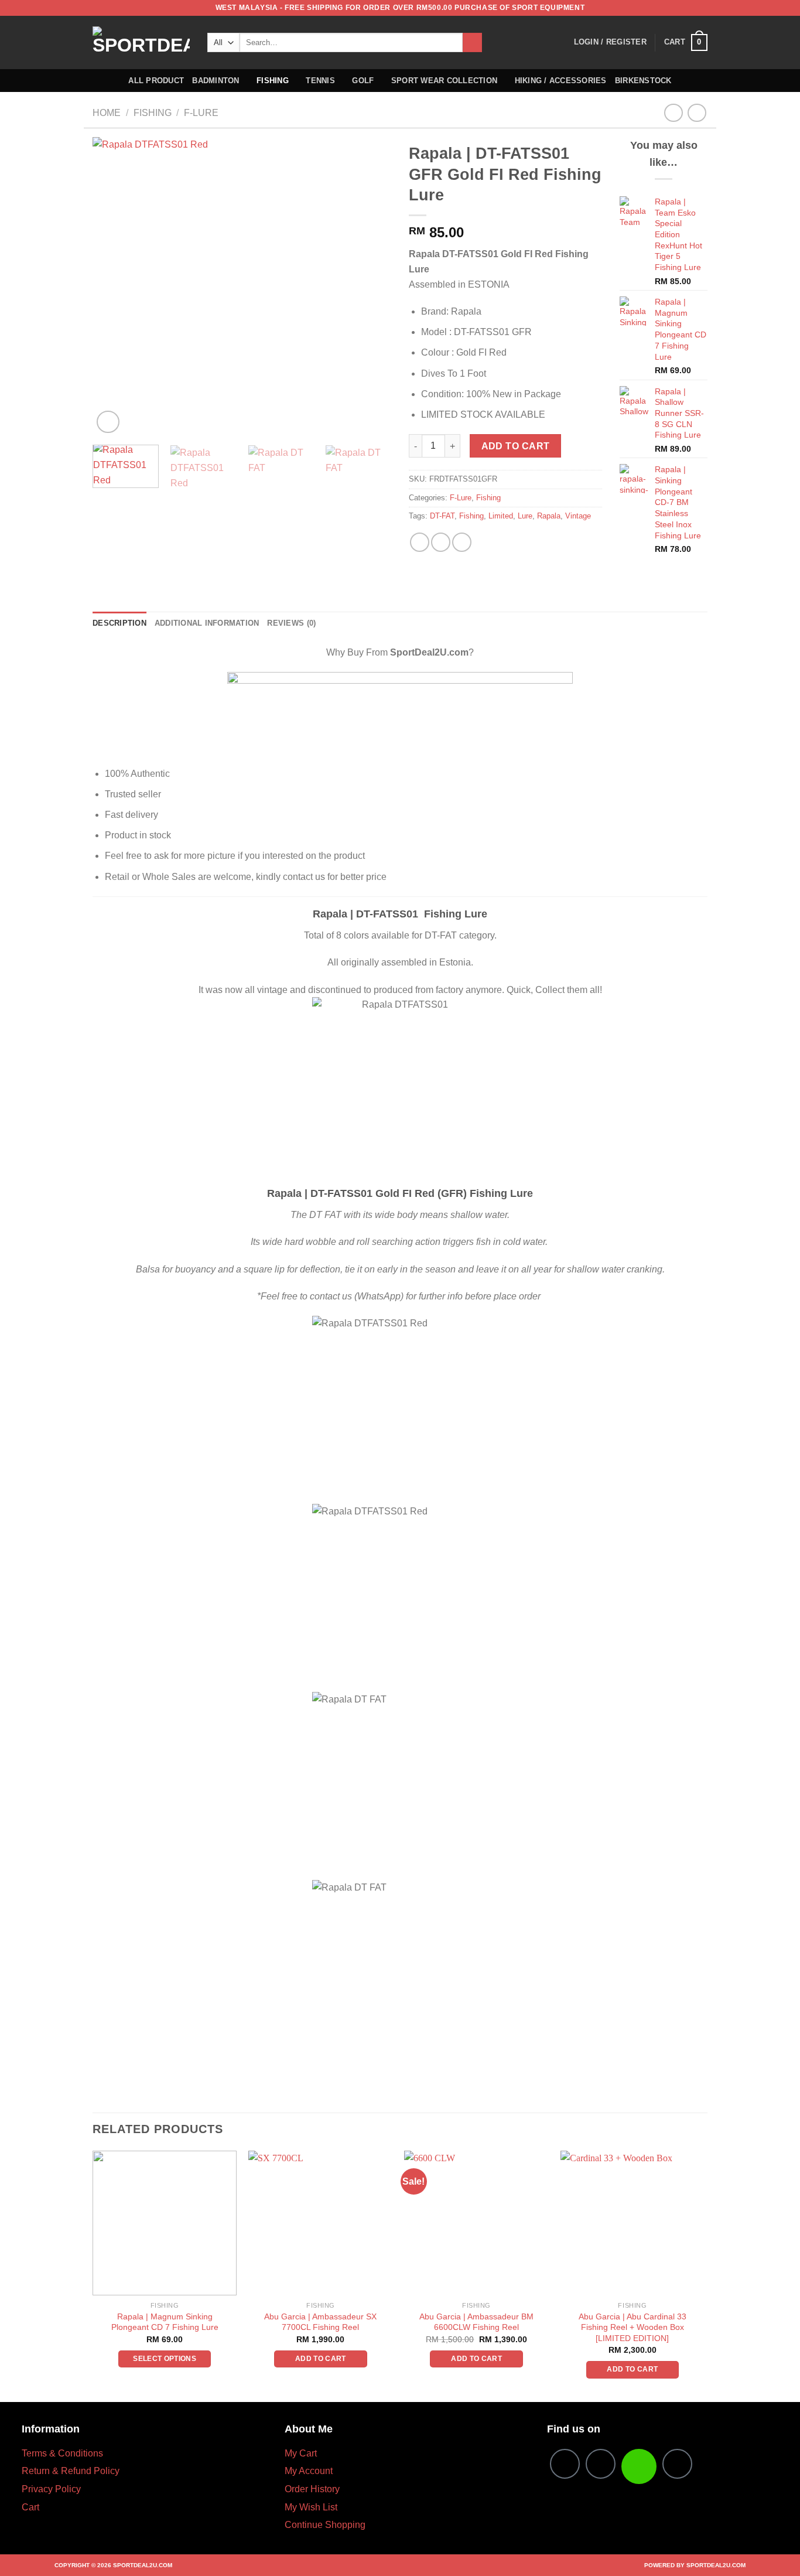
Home (107, 113)
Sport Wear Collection (444, 81)
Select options (165, 2359)
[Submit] (472, 43)
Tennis (320, 81)
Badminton (216, 81)
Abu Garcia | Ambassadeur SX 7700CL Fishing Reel (320, 2322)
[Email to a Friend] (462, 542)
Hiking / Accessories (561, 81)
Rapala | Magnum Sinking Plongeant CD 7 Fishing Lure (165, 2322)
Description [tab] (119, 623)
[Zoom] (108, 422)
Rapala (549, 516)
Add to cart (516, 446)
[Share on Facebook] (420, 542)
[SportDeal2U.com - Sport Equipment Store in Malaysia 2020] (141, 42)
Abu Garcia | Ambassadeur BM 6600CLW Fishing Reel (476, 2322)
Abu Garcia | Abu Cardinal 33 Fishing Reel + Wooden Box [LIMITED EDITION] (633, 2327)
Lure (525, 516)
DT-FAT (442, 516)
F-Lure (201, 113)
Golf (363, 81)
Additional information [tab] (207, 623)
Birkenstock (643, 81)
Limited (501, 516)
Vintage (578, 516)
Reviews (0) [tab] (291, 623)
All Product (156, 81)
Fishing (273, 81)
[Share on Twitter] (441, 542)
